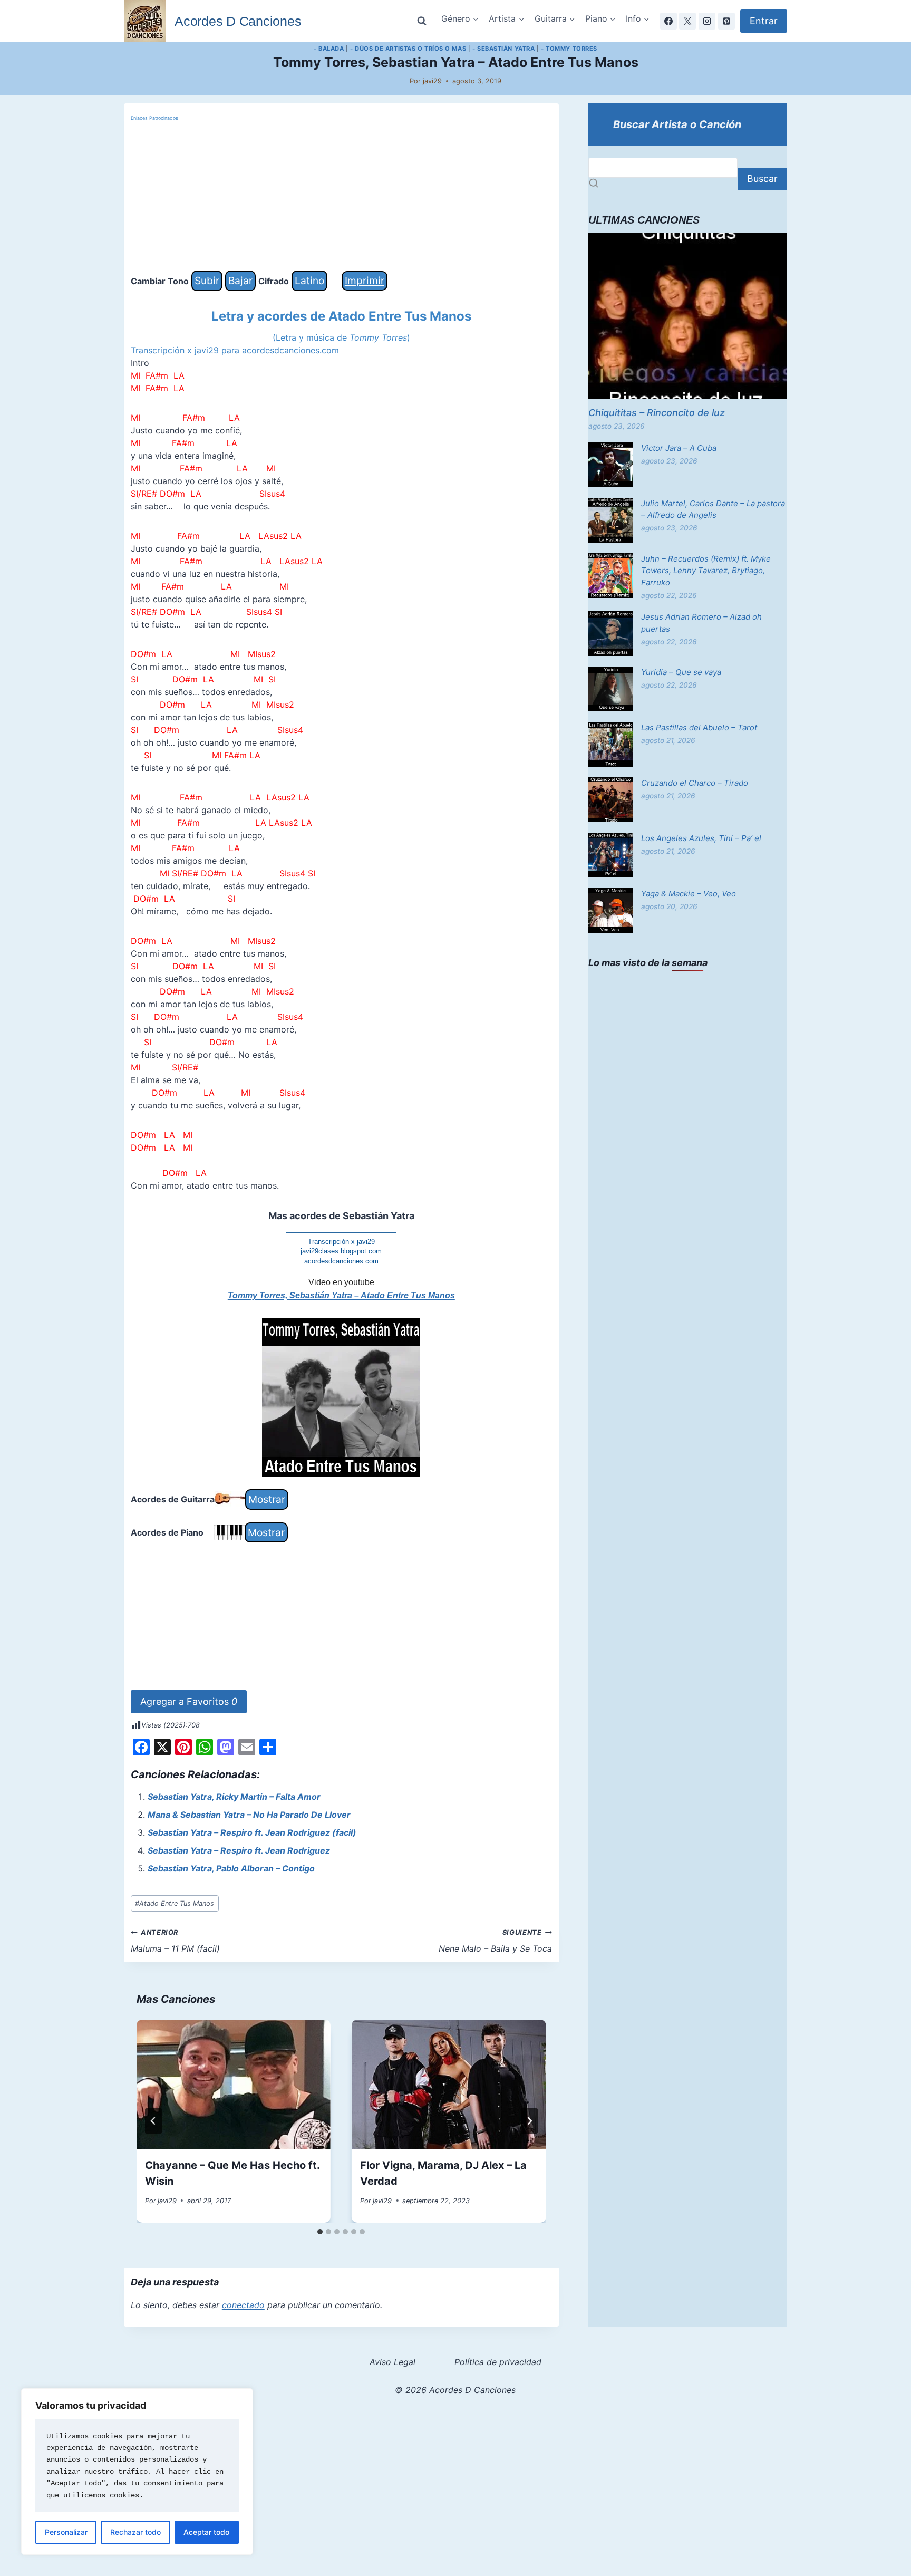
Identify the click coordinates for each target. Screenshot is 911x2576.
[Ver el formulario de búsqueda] (422, 21)
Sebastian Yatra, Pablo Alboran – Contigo (231, 1868)
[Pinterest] (726, 21)
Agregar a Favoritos (189, 1701)
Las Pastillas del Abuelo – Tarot (699, 727)
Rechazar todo (135, 2532)
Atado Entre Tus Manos (175, 1903)
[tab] (320, 2232)
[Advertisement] (341, 197)
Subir (207, 281)
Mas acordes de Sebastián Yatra (341, 1216)
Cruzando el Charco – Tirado (695, 783)
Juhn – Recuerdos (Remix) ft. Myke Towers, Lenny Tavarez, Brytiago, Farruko (706, 571)
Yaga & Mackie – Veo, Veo (689, 894)
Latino (309, 281)
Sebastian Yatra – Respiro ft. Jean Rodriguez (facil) (252, 1832)
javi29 (432, 81)
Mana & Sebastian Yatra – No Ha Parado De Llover (249, 1815)
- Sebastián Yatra (504, 49)
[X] (687, 21)
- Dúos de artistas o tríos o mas (408, 49)
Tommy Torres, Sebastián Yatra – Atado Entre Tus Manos (341, 1295)
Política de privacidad (498, 2362)
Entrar (764, 21)
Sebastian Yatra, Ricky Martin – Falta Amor (234, 1797)
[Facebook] (668, 21)
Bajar (240, 281)
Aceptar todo (206, 2532)
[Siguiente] (529, 2121)
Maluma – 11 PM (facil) (175, 1941)
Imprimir (365, 281)
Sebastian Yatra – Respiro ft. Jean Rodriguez (239, 1850)
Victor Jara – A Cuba (679, 448)
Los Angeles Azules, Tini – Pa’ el (701, 838)
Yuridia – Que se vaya (681, 672)
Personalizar (66, 2532)
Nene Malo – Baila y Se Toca (495, 1941)
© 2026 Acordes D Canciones (455, 2390)
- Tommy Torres (569, 49)
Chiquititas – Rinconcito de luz (657, 413)
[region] (137, 2472)
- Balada (329, 49)
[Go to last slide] (153, 2121)
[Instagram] (707, 21)
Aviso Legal (392, 2362)
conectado (243, 2305)
